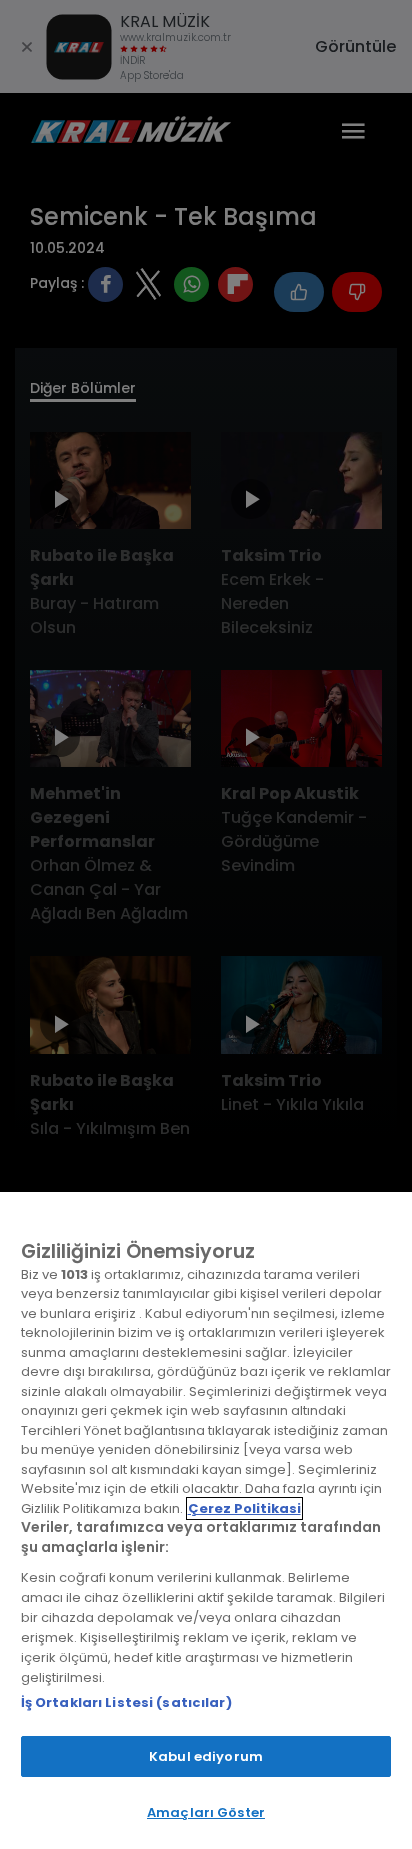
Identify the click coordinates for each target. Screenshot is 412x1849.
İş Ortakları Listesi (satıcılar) (126, 1702)
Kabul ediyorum (206, 1756)
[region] (206, 1520)
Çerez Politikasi (244, 1508)
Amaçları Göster (206, 1812)
